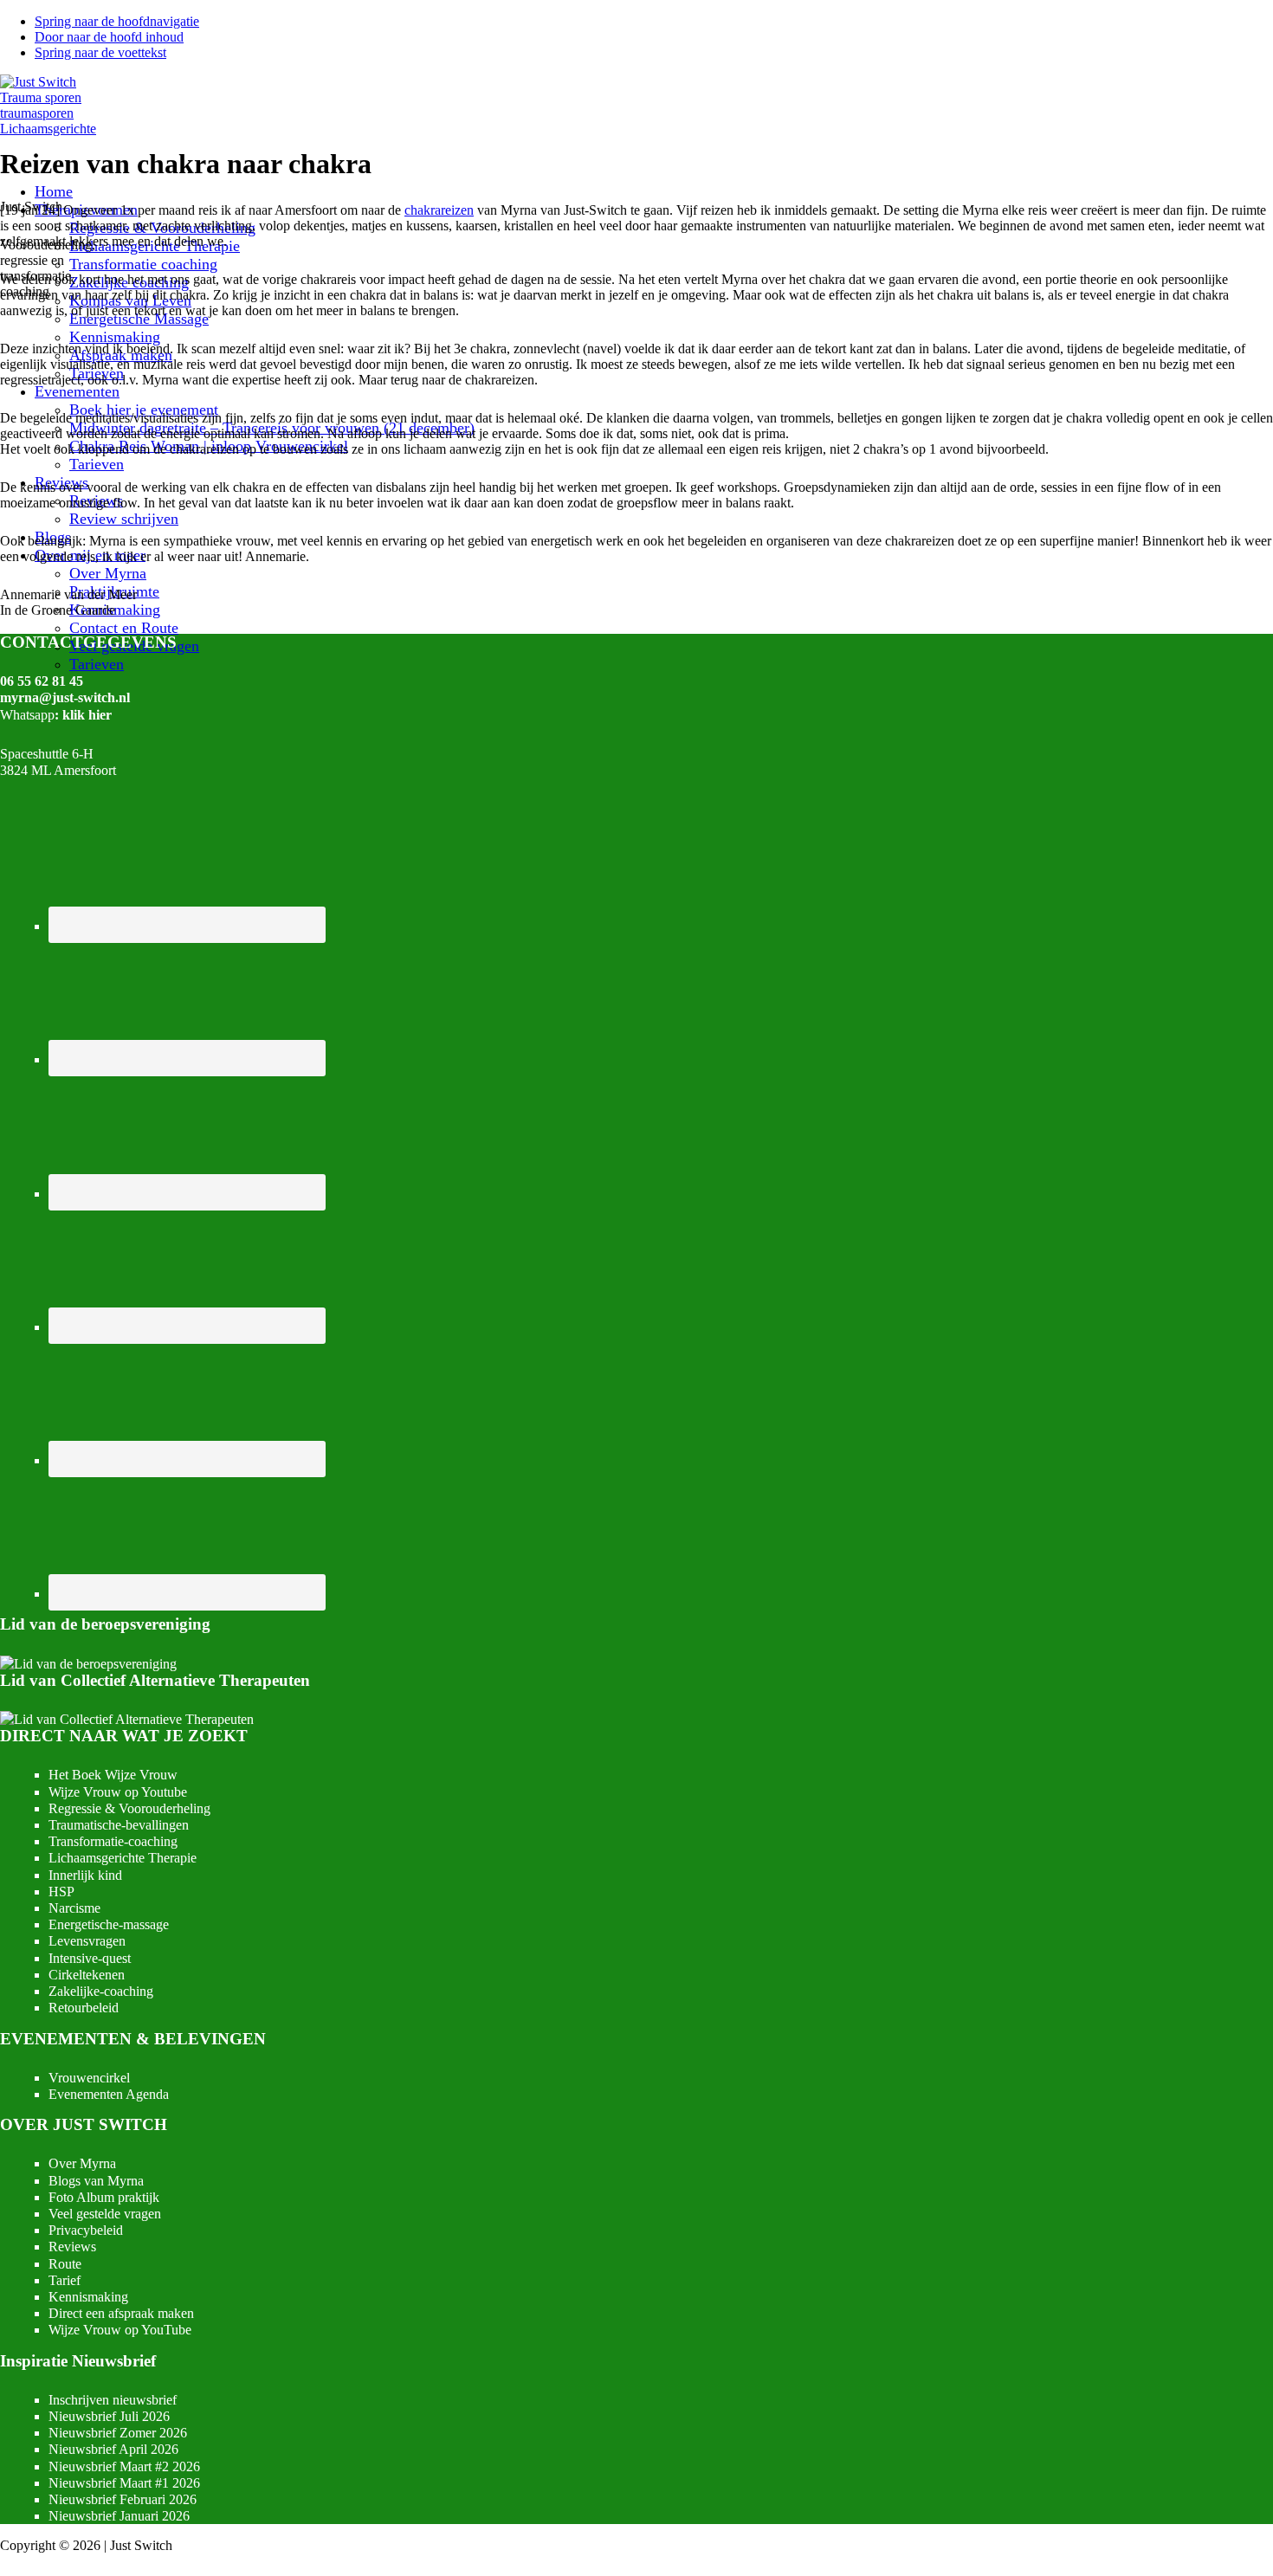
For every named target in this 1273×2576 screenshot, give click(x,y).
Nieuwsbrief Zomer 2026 (118, 2433)
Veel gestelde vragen (105, 2214)
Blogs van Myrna (96, 2181)
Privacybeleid (86, 2230)
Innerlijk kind (85, 1875)
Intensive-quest (90, 1958)
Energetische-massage (109, 1924)
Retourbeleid (84, 2008)
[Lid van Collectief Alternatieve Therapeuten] (127, 1719)
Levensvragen (87, 1941)
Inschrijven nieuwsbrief (113, 2400)
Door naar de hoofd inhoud (109, 37)
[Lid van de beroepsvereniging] (88, 1664)
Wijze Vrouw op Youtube (118, 1792)
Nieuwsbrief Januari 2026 (119, 2516)
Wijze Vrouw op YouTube (120, 2330)
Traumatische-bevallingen (119, 1825)
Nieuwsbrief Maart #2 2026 (124, 2466)
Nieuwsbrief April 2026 (113, 2449)
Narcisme (74, 1908)
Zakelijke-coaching (101, 1991)
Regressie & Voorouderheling (129, 1808)
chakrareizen (439, 210)
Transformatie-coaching (113, 1841)
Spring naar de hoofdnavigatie (117, 21)
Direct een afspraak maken (121, 2313)
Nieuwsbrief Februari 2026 (123, 2499)
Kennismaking (88, 2297)
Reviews (72, 2247)
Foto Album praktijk (104, 2197)
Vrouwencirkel (89, 2078)
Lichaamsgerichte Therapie (123, 1858)
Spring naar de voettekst (100, 52)
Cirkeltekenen (87, 1975)
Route (65, 2264)
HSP (61, 1892)
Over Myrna (82, 2163)
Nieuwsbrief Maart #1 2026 (124, 2483)
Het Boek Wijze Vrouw (113, 1775)
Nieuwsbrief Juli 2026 (109, 2416)
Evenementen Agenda (109, 2094)
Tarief (65, 2280)
